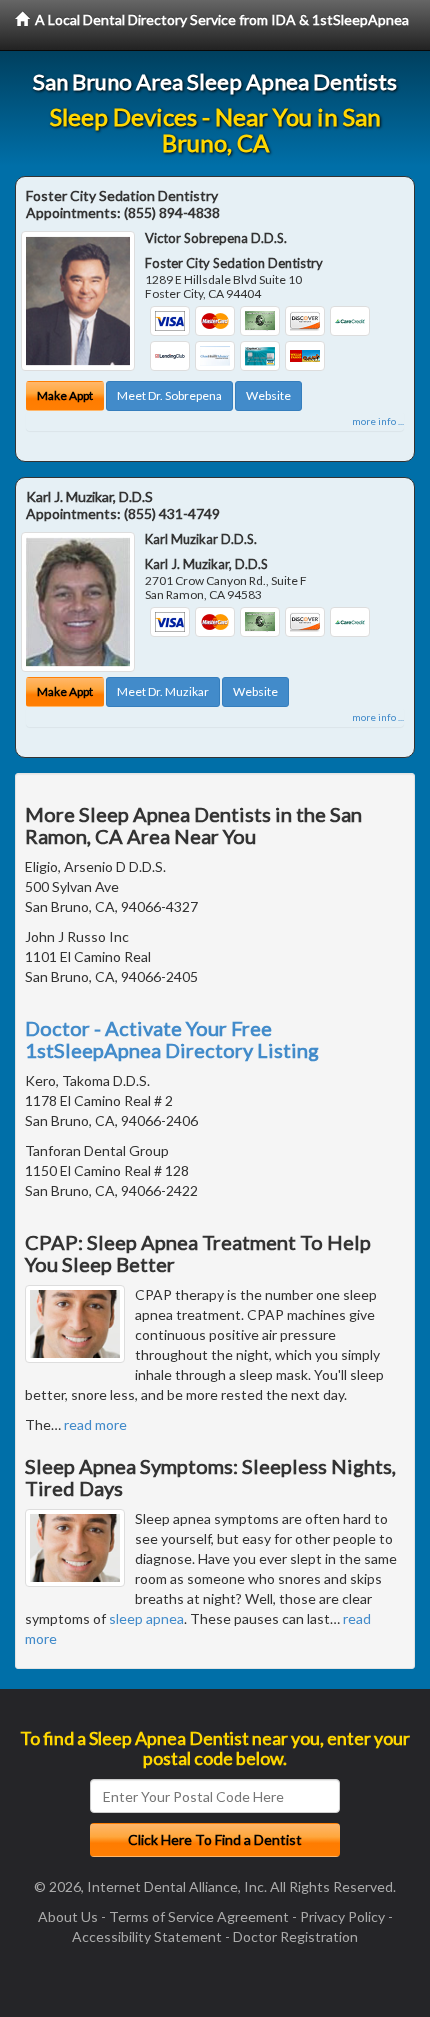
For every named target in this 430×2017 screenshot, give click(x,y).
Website (268, 395)
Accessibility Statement (147, 1936)
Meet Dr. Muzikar (163, 691)
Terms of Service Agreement (199, 1916)
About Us (68, 1916)
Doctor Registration (295, 1936)
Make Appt (65, 395)
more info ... (378, 421)
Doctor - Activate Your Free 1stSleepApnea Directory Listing (172, 1039)
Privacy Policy (342, 1916)
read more (95, 1424)
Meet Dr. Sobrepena (169, 395)
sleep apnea (146, 1618)
